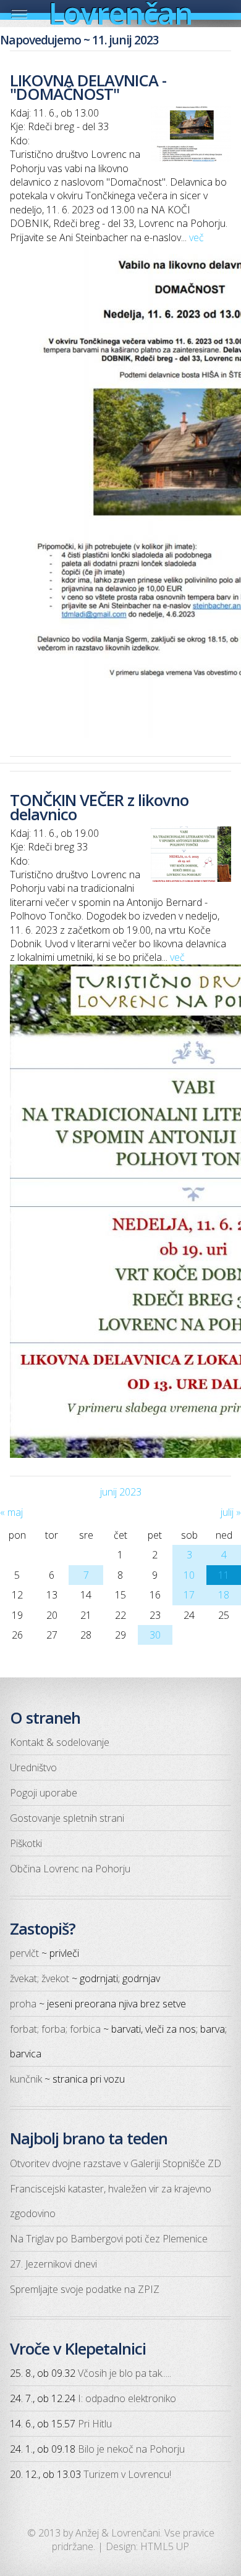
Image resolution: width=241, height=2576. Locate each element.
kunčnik (26, 2079)
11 (224, 1575)
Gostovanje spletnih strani (67, 1818)
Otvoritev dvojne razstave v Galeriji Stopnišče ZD (116, 2163)
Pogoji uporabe (44, 1793)
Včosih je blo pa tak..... (125, 2373)
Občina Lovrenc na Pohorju (70, 1869)
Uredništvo (33, 1767)
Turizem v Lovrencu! (127, 2474)
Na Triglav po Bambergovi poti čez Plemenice (109, 2239)
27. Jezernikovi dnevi (53, 2264)
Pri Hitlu (95, 2424)
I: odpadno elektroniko (127, 2398)
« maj (11, 1512)
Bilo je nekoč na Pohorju (131, 2449)
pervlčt (24, 1953)
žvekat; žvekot (40, 1978)
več (197, 237)
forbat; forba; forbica (55, 2029)
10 (189, 1575)
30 (155, 1635)
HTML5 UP (165, 2546)
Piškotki (26, 1843)
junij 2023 (121, 1492)
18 (224, 1595)
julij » (231, 1512)
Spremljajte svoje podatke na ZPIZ (85, 2289)
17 (189, 1595)
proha (23, 2004)
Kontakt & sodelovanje (60, 1742)
